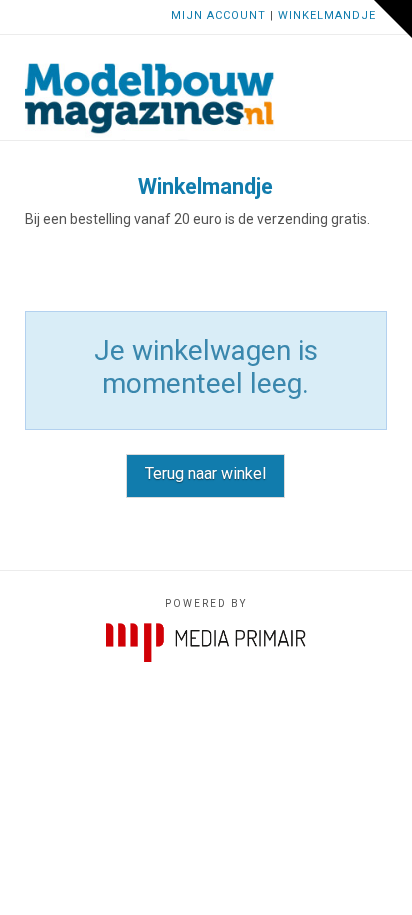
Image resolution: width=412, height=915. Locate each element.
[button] (377, 67)
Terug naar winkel (205, 473)
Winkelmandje (327, 15)
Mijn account (218, 15)
